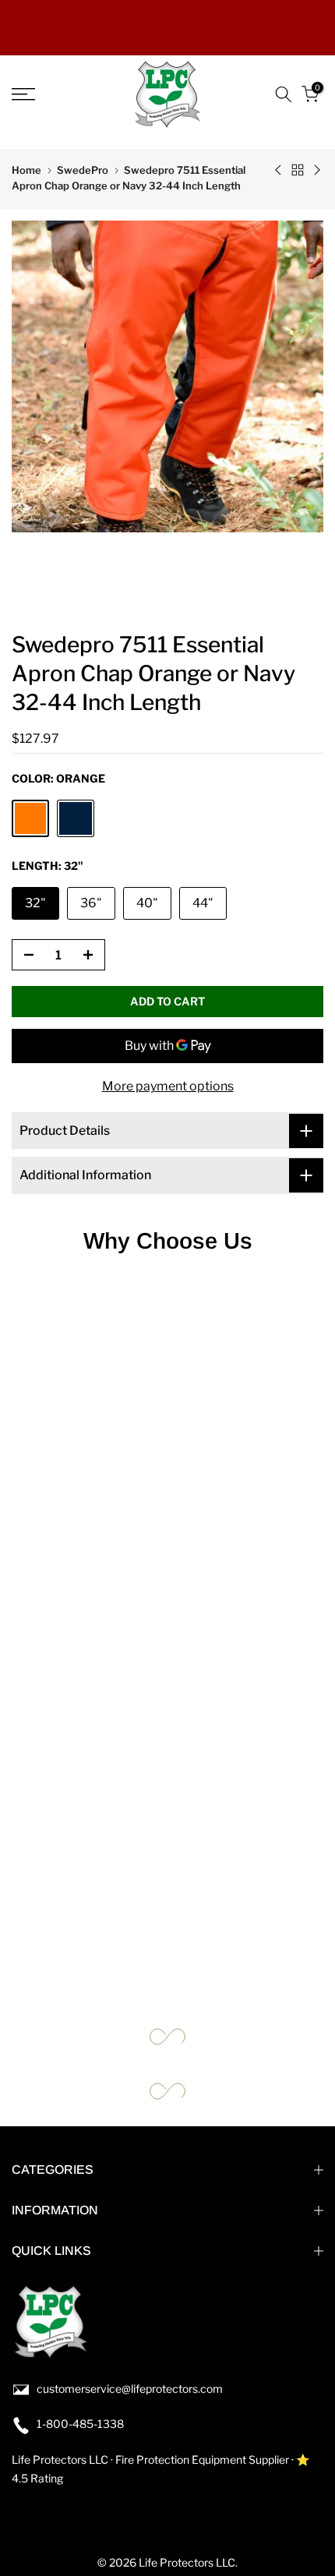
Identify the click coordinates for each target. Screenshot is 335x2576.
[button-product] (24, 956)
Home (26, 170)
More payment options (168, 1086)
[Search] (284, 94)
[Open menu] (46, 94)
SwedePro (83, 170)
